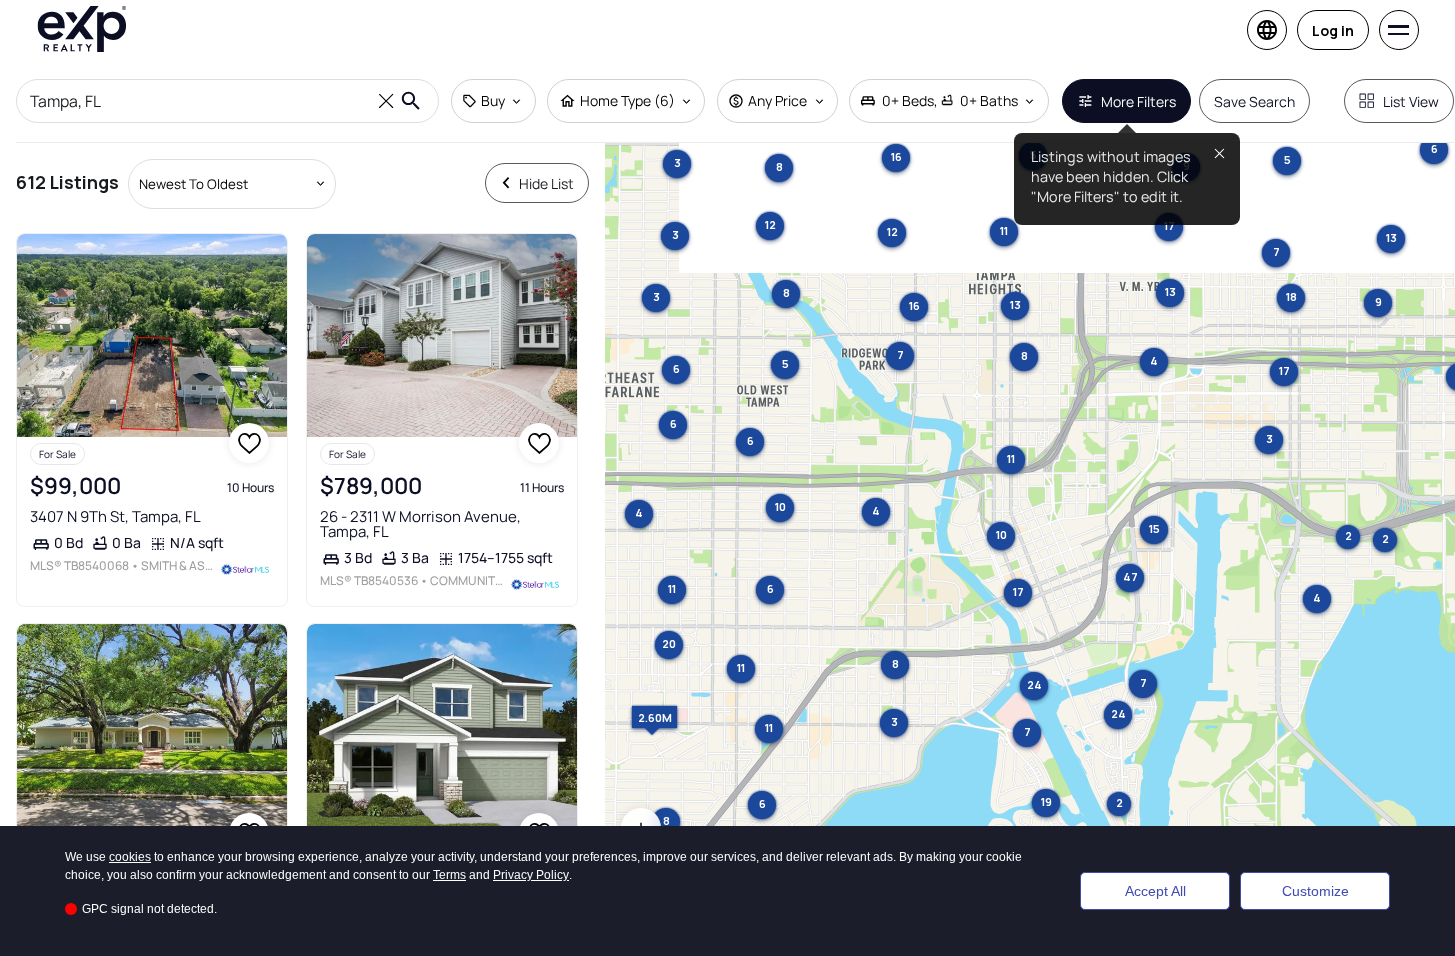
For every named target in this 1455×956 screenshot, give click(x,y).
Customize (1315, 891)
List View (1411, 101)
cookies (130, 857)
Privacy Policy (531, 875)
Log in (1333, 30)
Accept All (1155, 891)
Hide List (546, 183)
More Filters (1138, 101)
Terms (449, 875)
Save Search (1254, 101)
